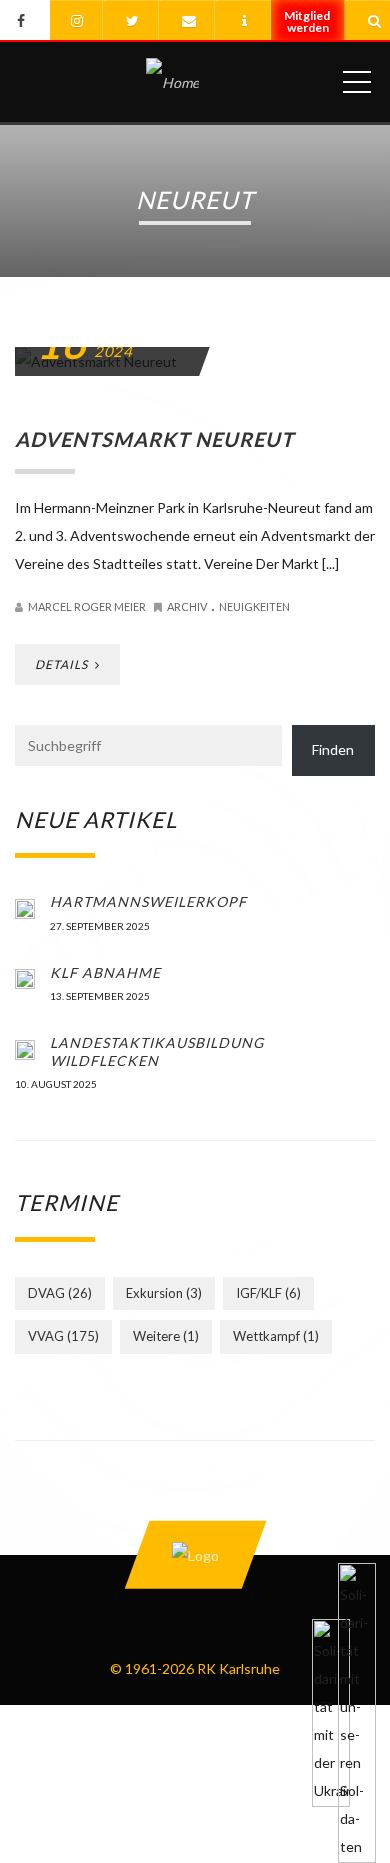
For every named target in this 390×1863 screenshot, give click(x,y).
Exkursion (164, 1293)
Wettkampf (276, 1336)
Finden (333, 749)
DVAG (60, 1293)
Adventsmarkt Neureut (154, 439)
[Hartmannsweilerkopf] (25, 907)
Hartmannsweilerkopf (148, 901)
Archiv (187, 606)
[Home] (172, 82)
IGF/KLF (268, 1293)
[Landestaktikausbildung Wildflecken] (25, 1048)
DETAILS (63, 664)
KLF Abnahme (105, 972)
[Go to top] (195, 1555)
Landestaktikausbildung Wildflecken (157, 1051)
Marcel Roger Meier (87, 606)
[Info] (244, 20)
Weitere (166, 1336)
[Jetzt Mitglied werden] (309, 29)
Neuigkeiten (254, 606)
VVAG (63, 1336)
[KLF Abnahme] (25, 978)
